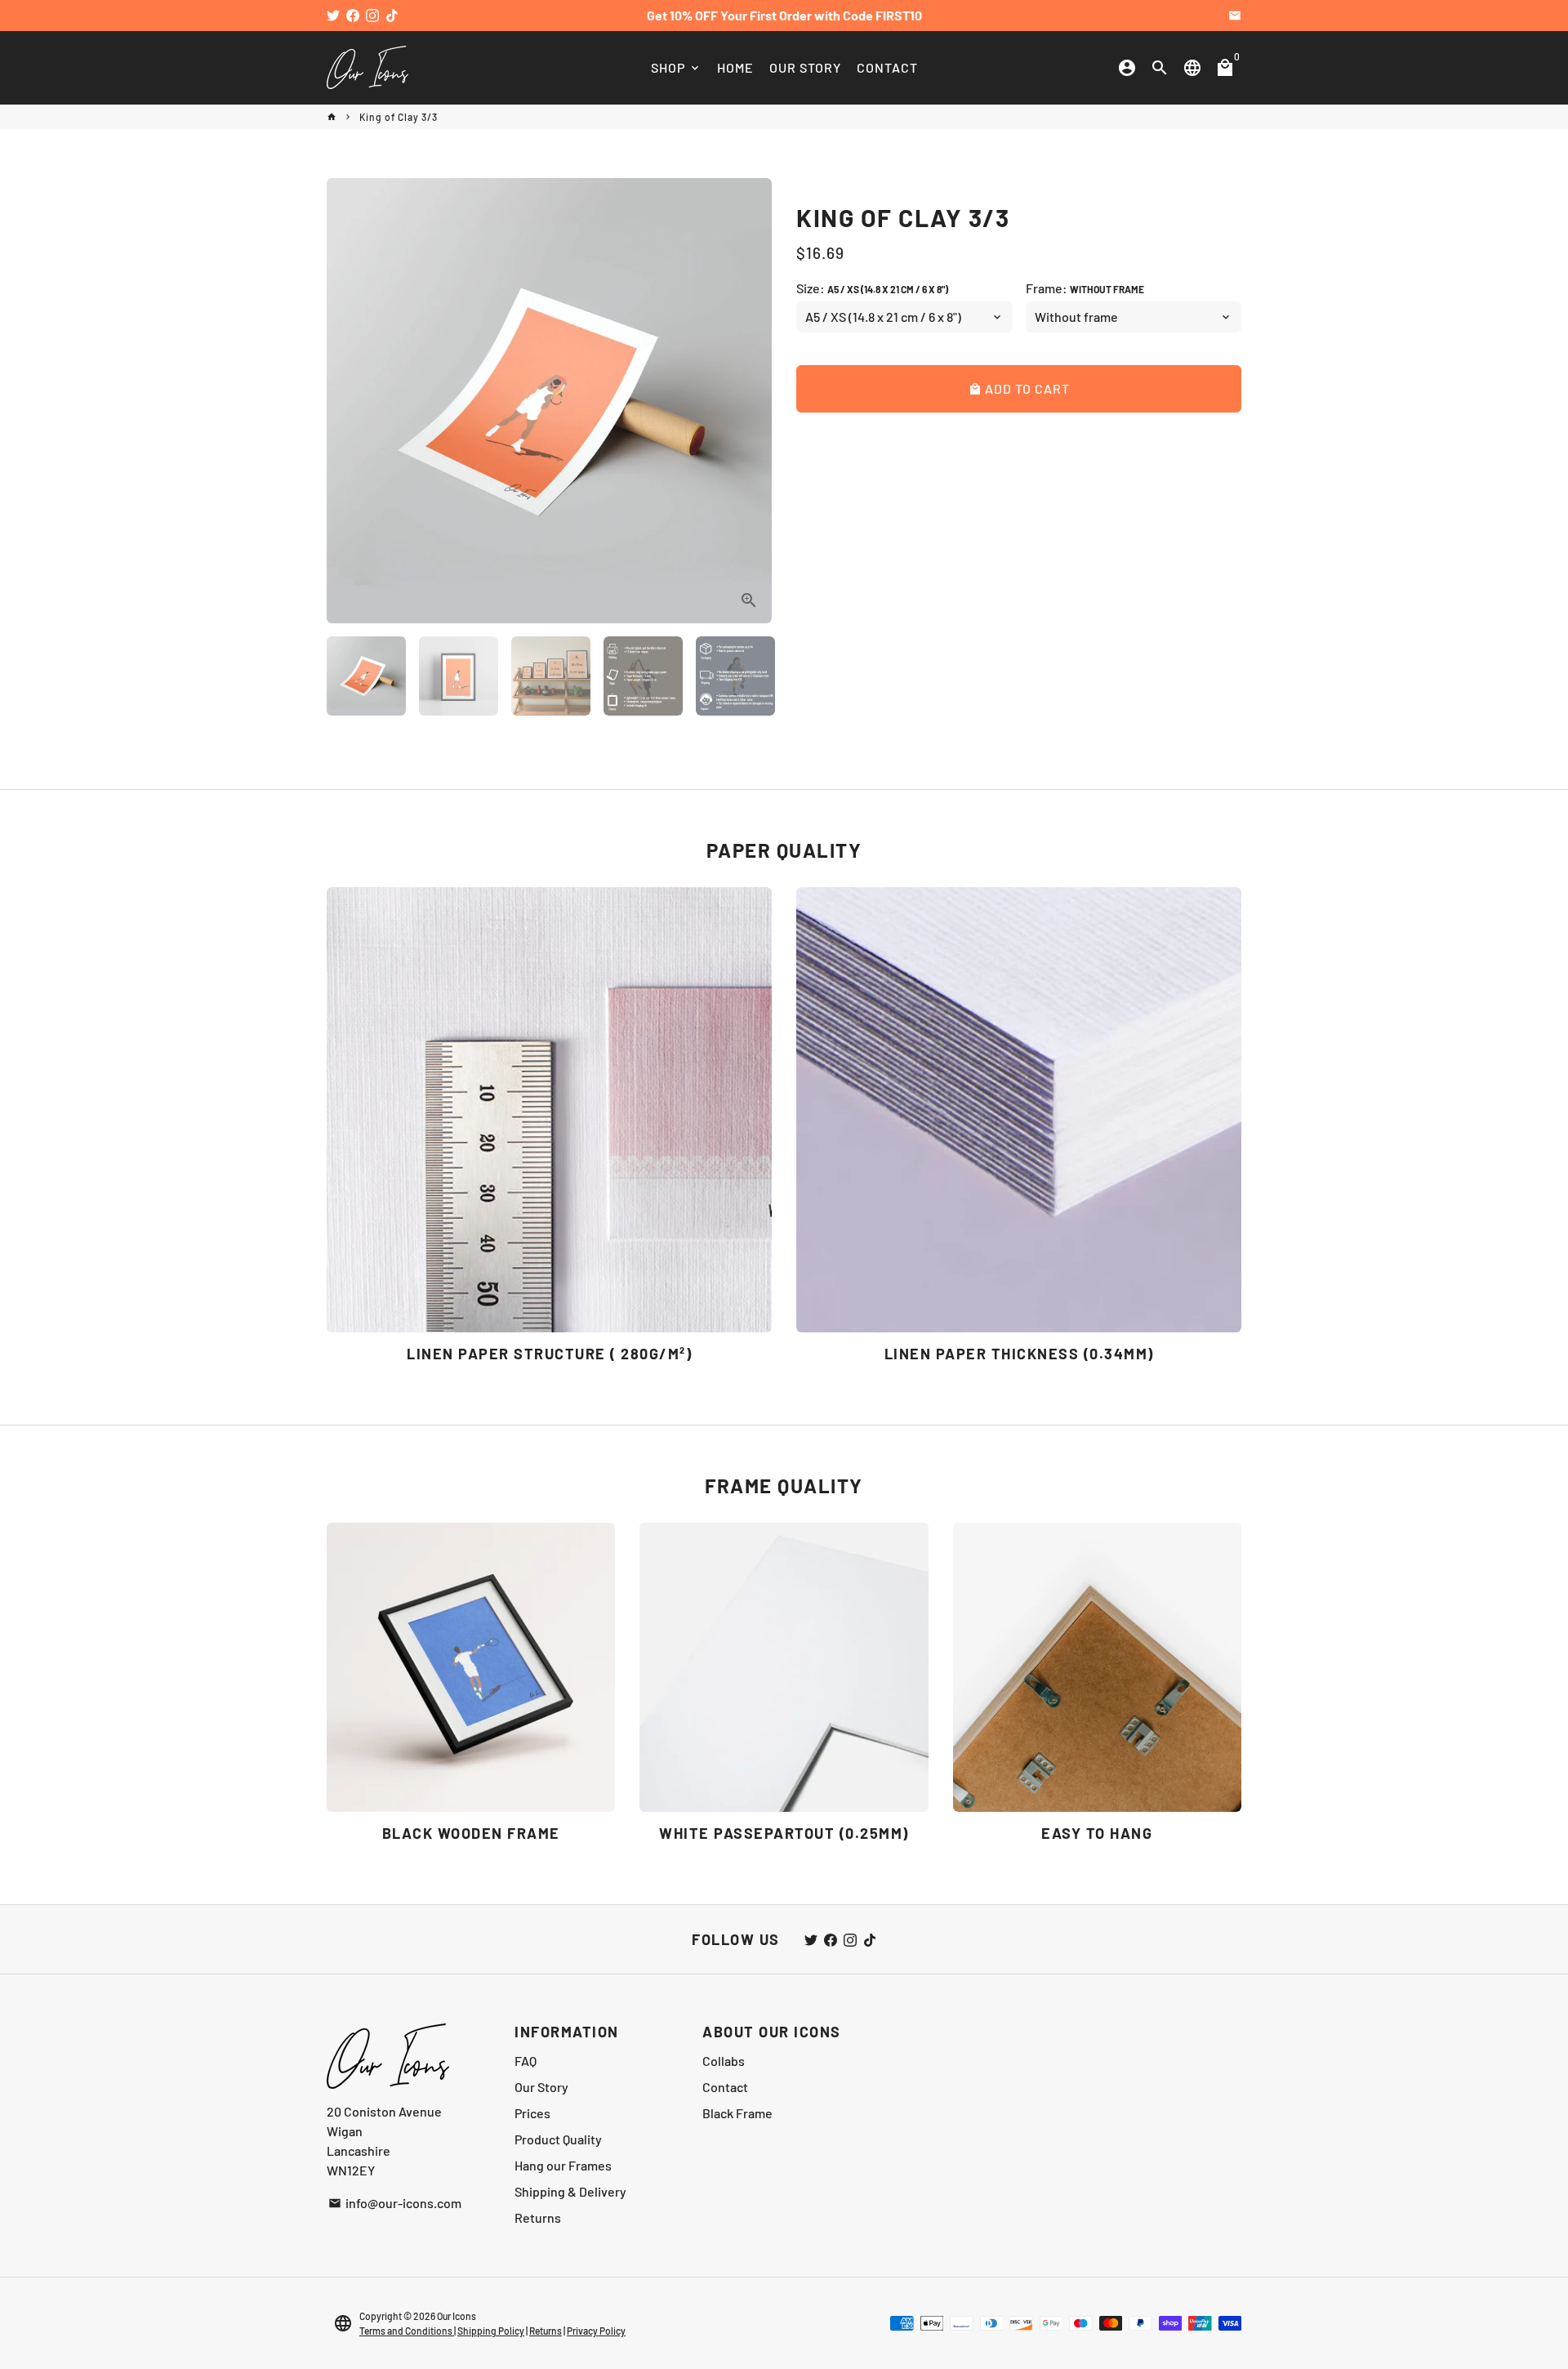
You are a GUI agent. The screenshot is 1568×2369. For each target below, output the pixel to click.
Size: (872, 288)
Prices (532, 2113)
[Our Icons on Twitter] (333, 15)
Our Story (541, 2087)
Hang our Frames (563, 2165)
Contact (725, 2087)
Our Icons (457, 2316)
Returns (538, 2217)
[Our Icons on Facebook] (353, 15)
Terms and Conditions (407, 2331)
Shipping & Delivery (570, 2191)
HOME (735, 67)
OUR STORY (805, 67)
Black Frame (737, 2113)
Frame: (1085, 288)
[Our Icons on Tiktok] (392, 15)
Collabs (724, 2061)
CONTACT (887, 67)
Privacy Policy (596, 2331)
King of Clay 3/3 (399, 117)
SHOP (676, 67)
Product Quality (558, 2139)
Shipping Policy (491, 2331)
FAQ (526, 2061)
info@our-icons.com (395, 2203)
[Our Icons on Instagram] (372, 15)
